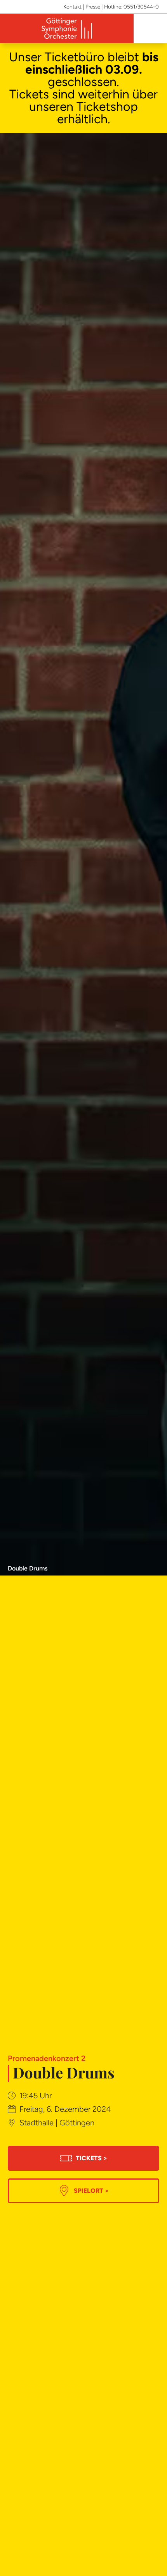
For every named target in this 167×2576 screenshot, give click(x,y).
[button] (149, 29)
